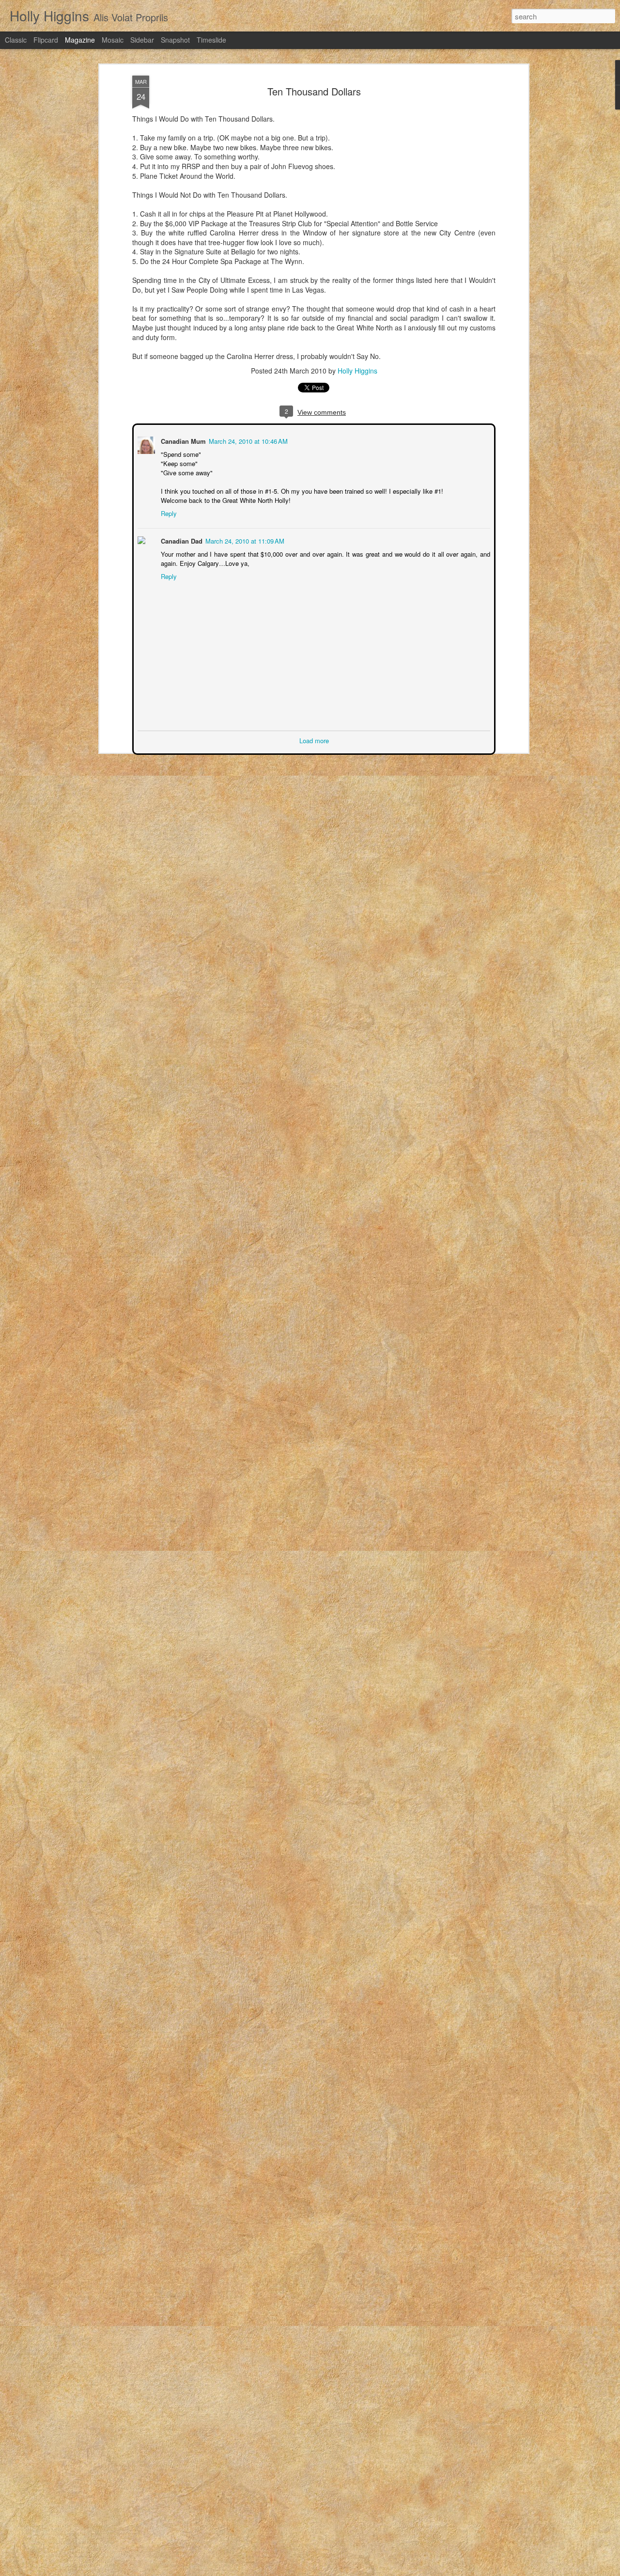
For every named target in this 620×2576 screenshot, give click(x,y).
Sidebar (142, 40)
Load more (314, 740)
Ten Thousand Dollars (314, 91)
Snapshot (175, 40)
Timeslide (211, 40)
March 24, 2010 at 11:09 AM (244, 540)
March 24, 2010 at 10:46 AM (247, 440)
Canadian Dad (181, 540)
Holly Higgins (357, 371)
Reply (168, 512)
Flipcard (46, 40)
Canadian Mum (182, 440)
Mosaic (113, 40)
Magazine (80, 40)
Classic (16, 40)
